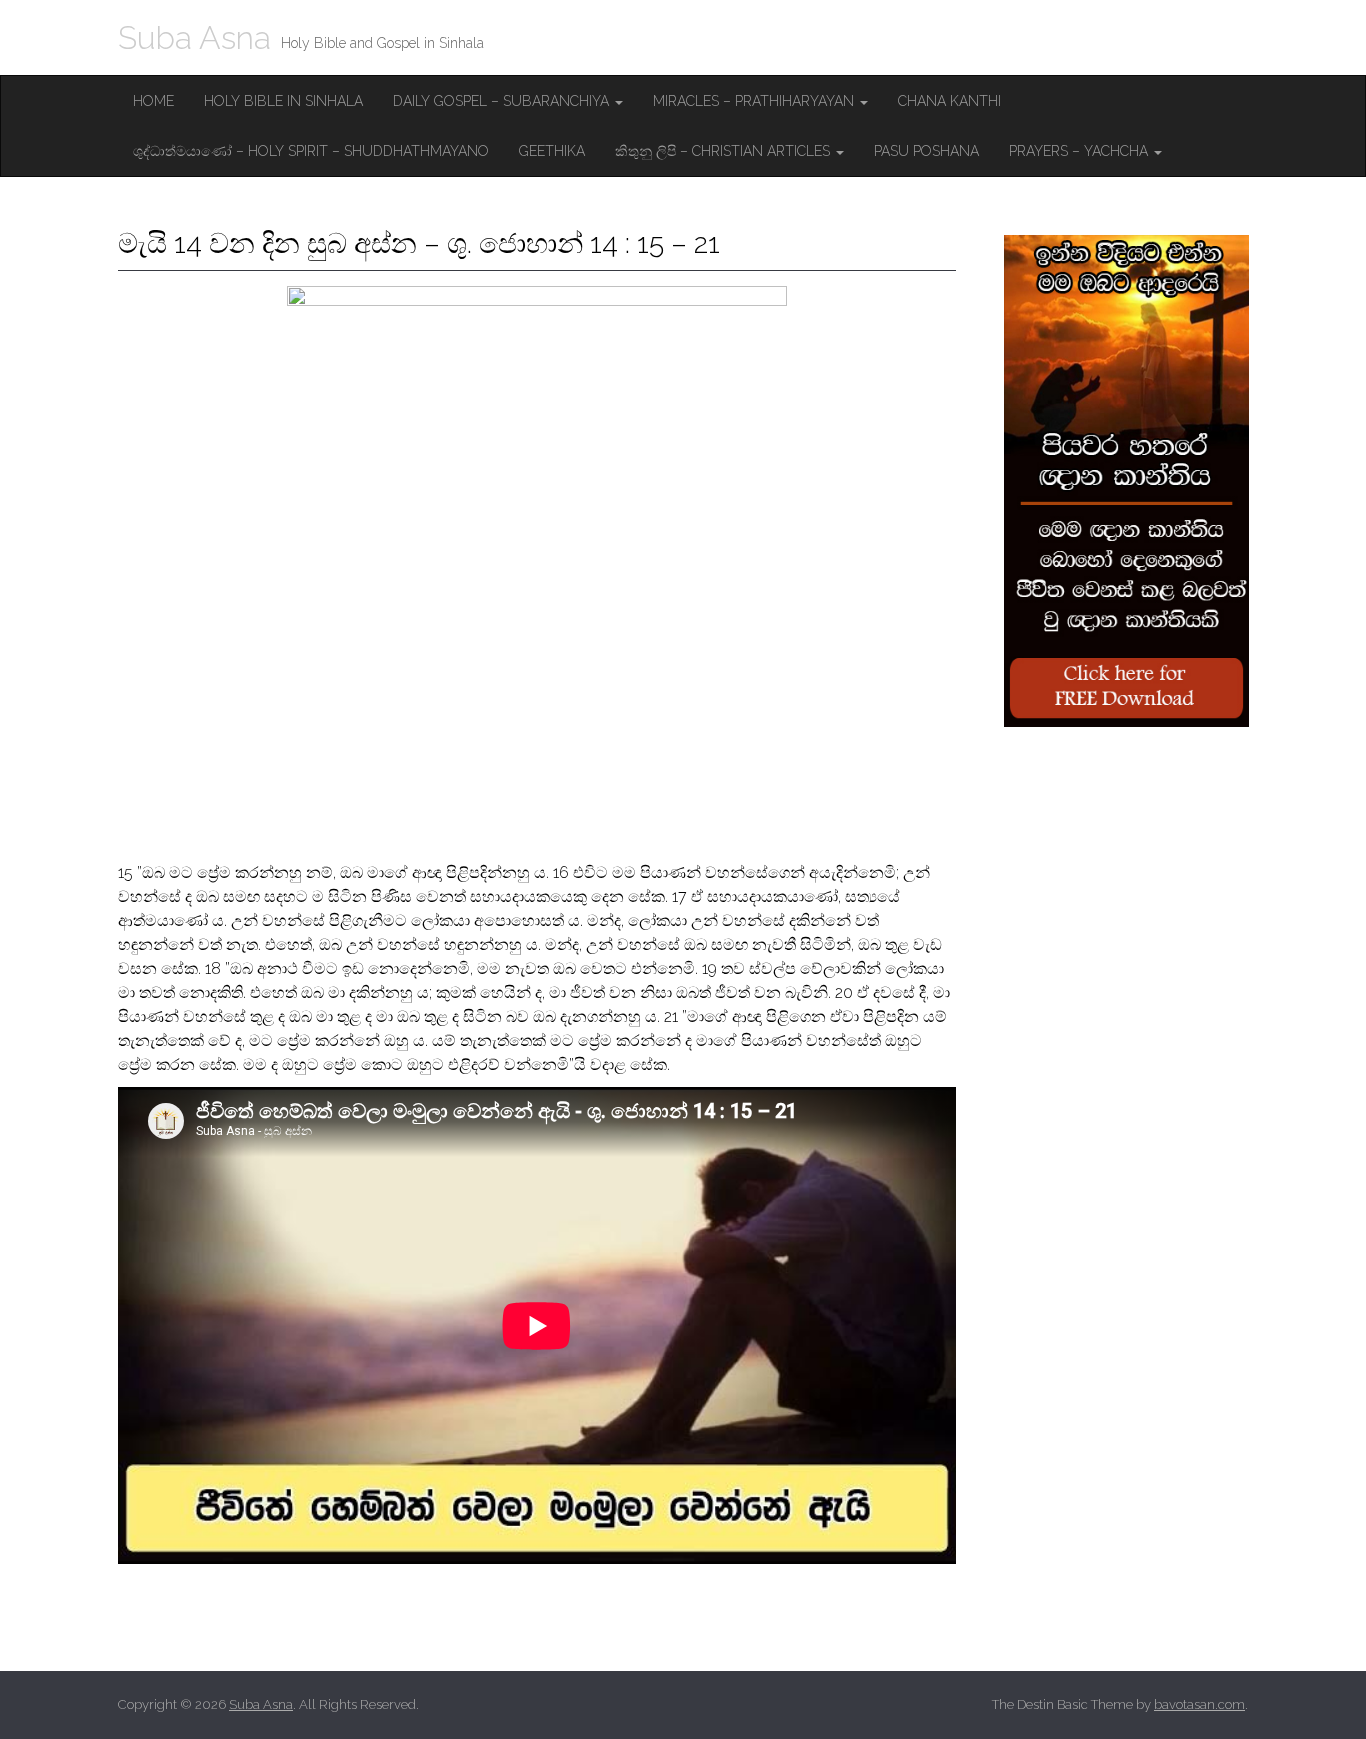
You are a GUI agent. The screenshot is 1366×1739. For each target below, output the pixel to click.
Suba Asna (194, 37)
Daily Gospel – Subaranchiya (503, 101)
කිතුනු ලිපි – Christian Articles (724, 151)
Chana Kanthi (949, 101)
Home (153, 101)
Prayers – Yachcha (1080, 151)
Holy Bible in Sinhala (283, 101)
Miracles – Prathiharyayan (755, 101)
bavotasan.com (1199, 1704)
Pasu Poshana (926, 151)
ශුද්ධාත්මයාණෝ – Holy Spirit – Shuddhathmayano (311, 151)
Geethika (552, 151)
